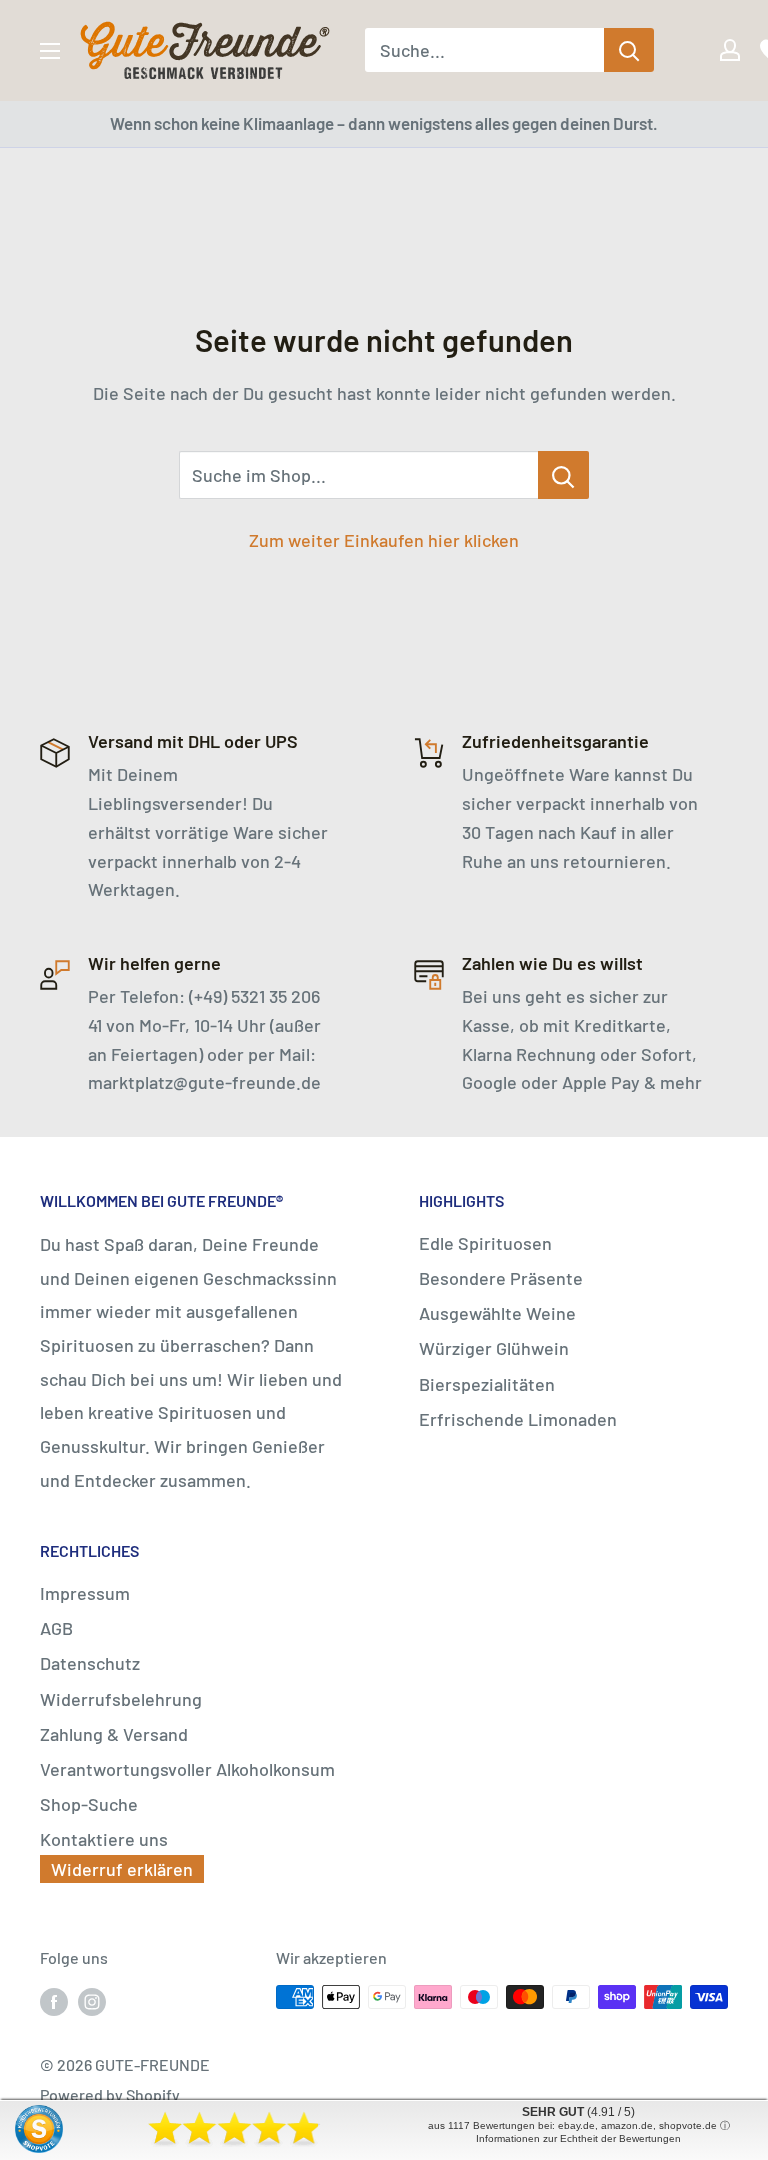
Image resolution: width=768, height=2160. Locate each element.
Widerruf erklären (122, 1869)
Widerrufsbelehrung (121, 1699)
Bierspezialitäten (487, 1384)
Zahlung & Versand (114, 1734)
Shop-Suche (89, 1804)
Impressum (85, 1593)
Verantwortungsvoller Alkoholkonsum (187, 1769)
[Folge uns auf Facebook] (54, 2000)
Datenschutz (90, 1663)
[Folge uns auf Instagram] (92, 2000)
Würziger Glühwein (494, 1348)
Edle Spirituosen (485, 1243)
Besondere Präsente (501, 1278)
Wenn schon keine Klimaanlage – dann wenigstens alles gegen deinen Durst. (384, 123)
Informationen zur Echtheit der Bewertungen (578, 2138)
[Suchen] (629, 50)
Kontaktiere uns (104, 1839)
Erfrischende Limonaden (518, 1419)
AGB (56, 1628)
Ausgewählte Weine (497, 1313)
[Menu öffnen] (50, 51)
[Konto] (716, 50)
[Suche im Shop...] (563, 475)
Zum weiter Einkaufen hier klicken (384, 540)
